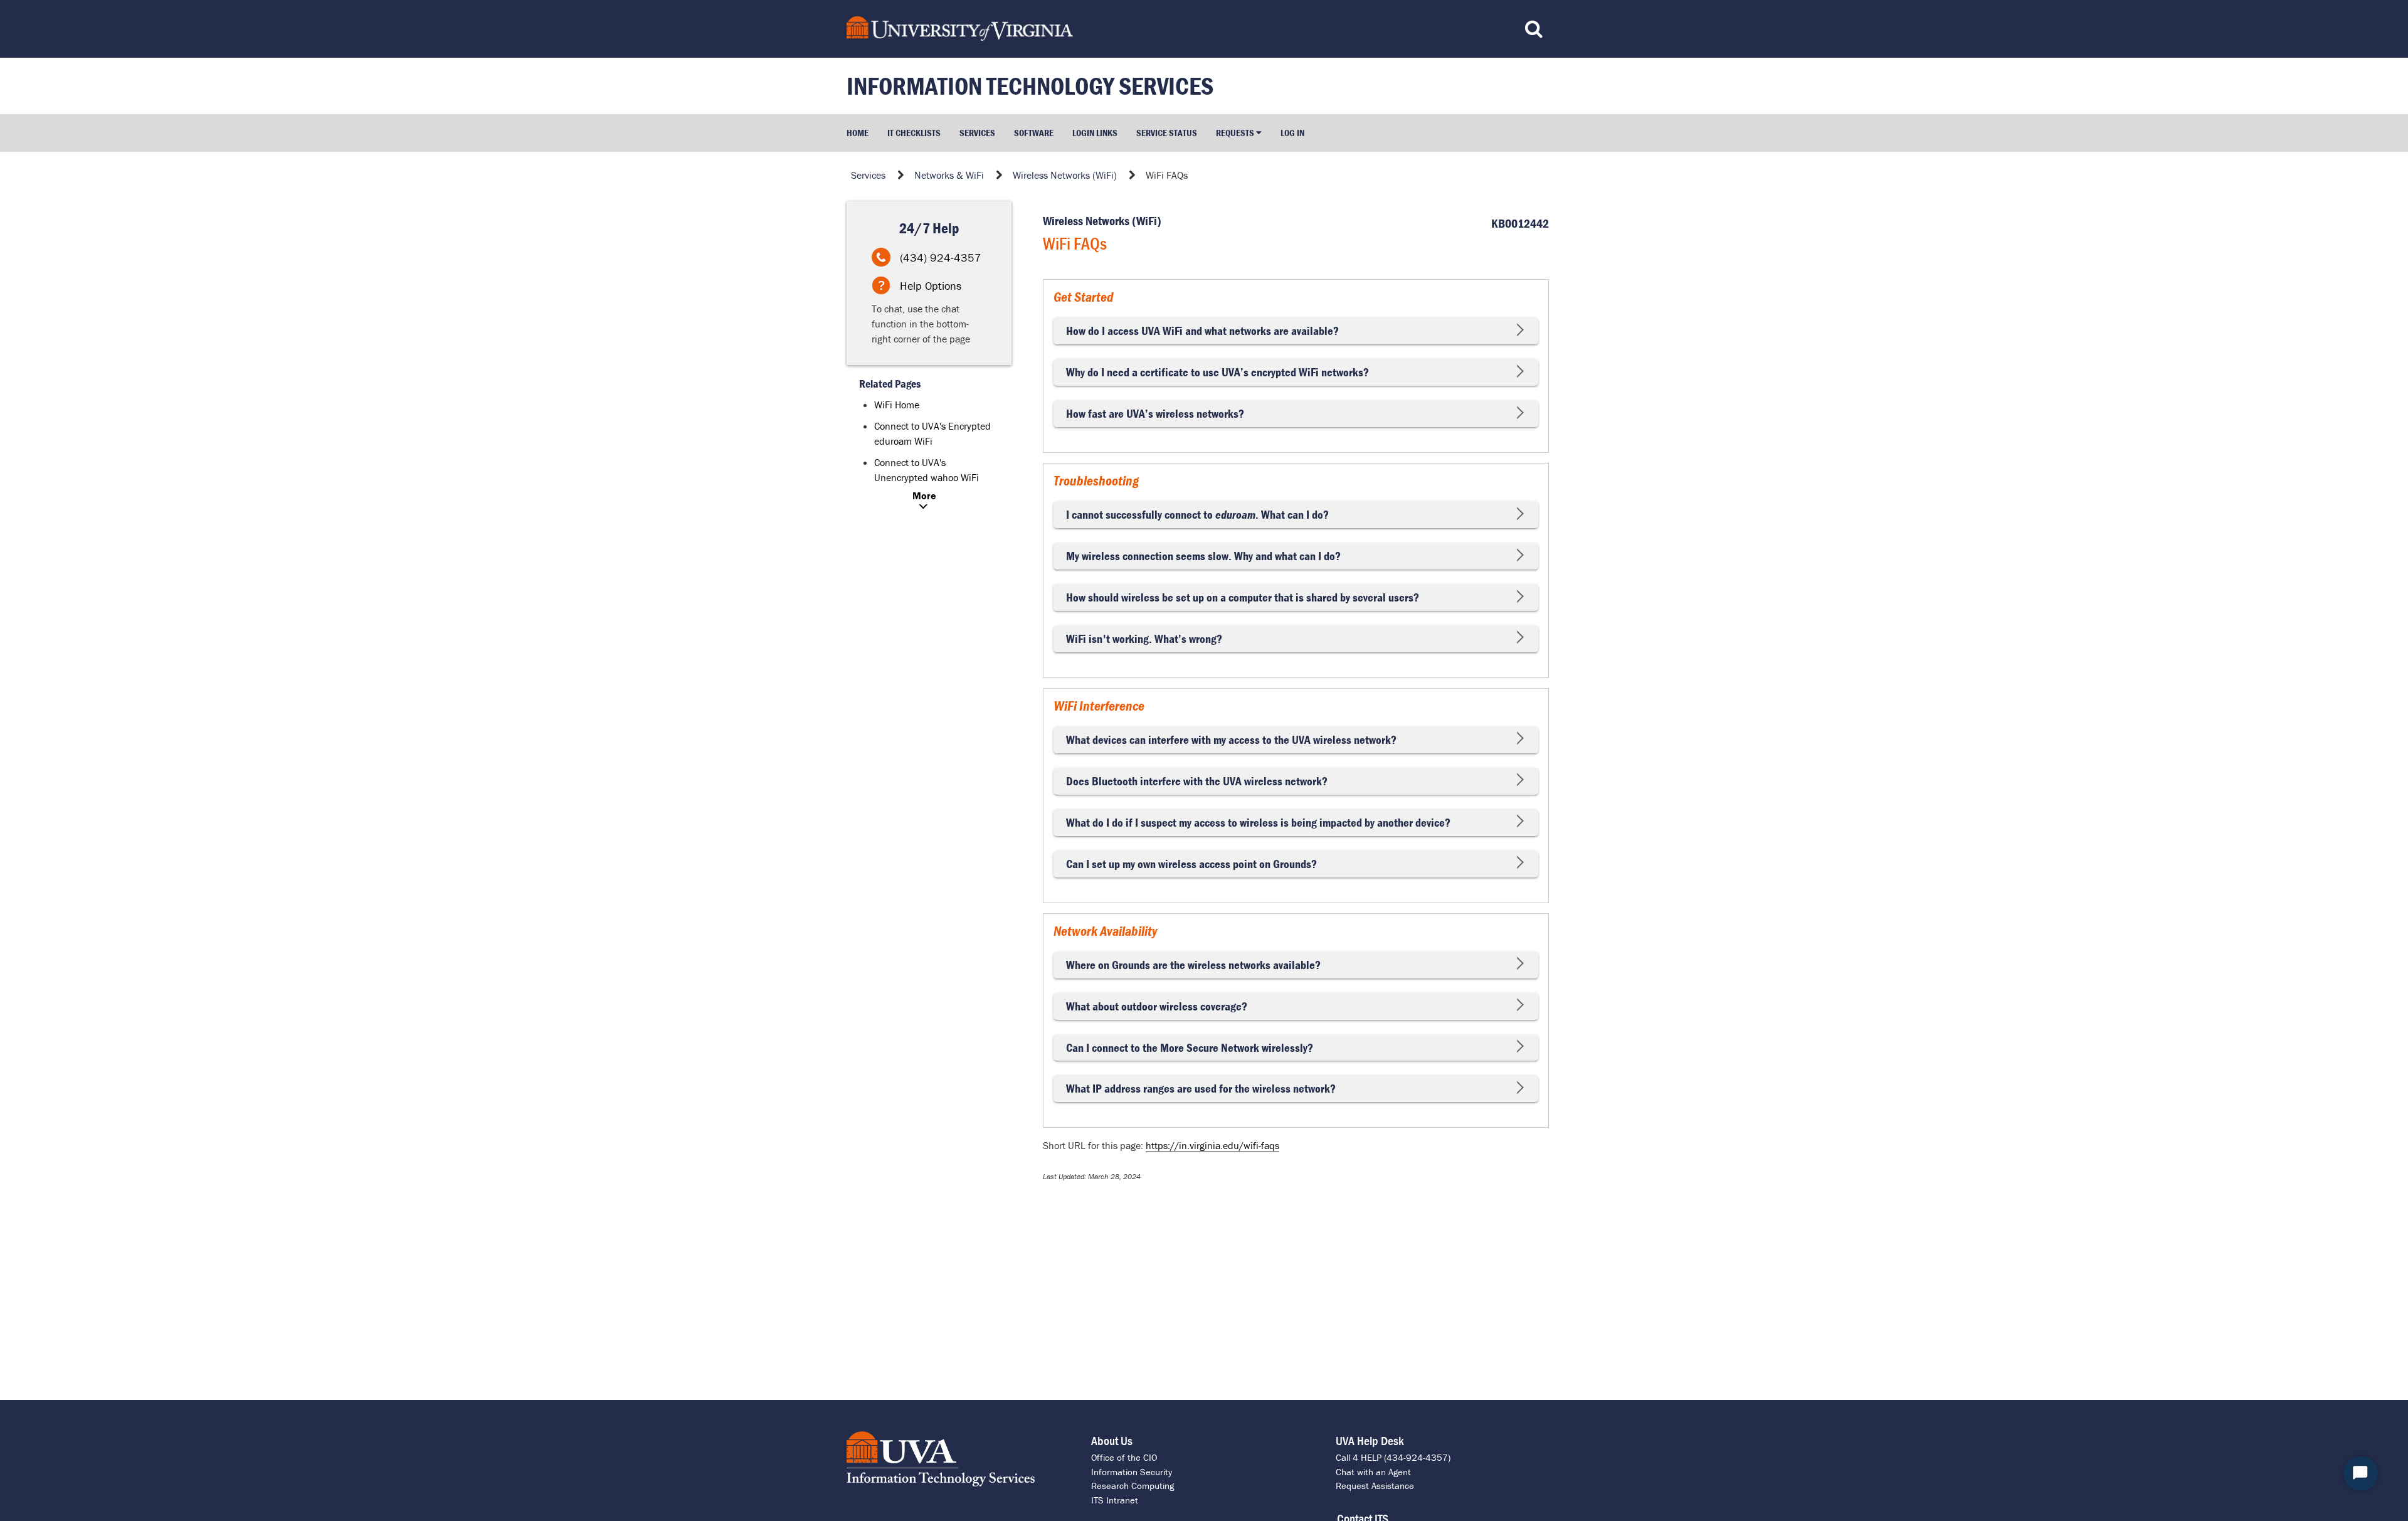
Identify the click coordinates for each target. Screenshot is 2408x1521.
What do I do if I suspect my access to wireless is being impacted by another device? (1258, 823)
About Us (1112, 1440)
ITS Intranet (1115, 1500)
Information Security (1132, 1472)
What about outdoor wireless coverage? (1157, 1006)
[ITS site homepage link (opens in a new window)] (959, 1459)
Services (868, 175)
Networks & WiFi (949, 175)
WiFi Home (897, 405)
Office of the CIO (1124, 1457)
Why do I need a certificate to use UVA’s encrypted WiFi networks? (1217, 372)
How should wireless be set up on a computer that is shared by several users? (1243, 597)
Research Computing (1133, 1486)
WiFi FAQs (1167, 175)
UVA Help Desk (1370, 1440)
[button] (1239, 133)
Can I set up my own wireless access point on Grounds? (1191, 864)
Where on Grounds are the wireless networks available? (1193, 965)
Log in (1292, 133)
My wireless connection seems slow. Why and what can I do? (1203, 556)
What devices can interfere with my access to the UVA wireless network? (1231, 740)
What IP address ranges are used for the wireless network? (1201, 1089)
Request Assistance (1375, 1486)
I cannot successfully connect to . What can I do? (1197, 515)
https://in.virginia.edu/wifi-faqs (1212, 1145)
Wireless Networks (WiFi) (1065, 175)
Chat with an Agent (1373, 1472)
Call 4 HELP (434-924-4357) (1393, 1457)
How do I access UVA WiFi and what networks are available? (1202, 331)
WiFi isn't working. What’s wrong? (1144, 639)
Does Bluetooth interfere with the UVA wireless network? (1197, 781)
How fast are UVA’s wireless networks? (1155, 414)
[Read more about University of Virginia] (1112, 29)
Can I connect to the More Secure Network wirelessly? (1190, 1048)
